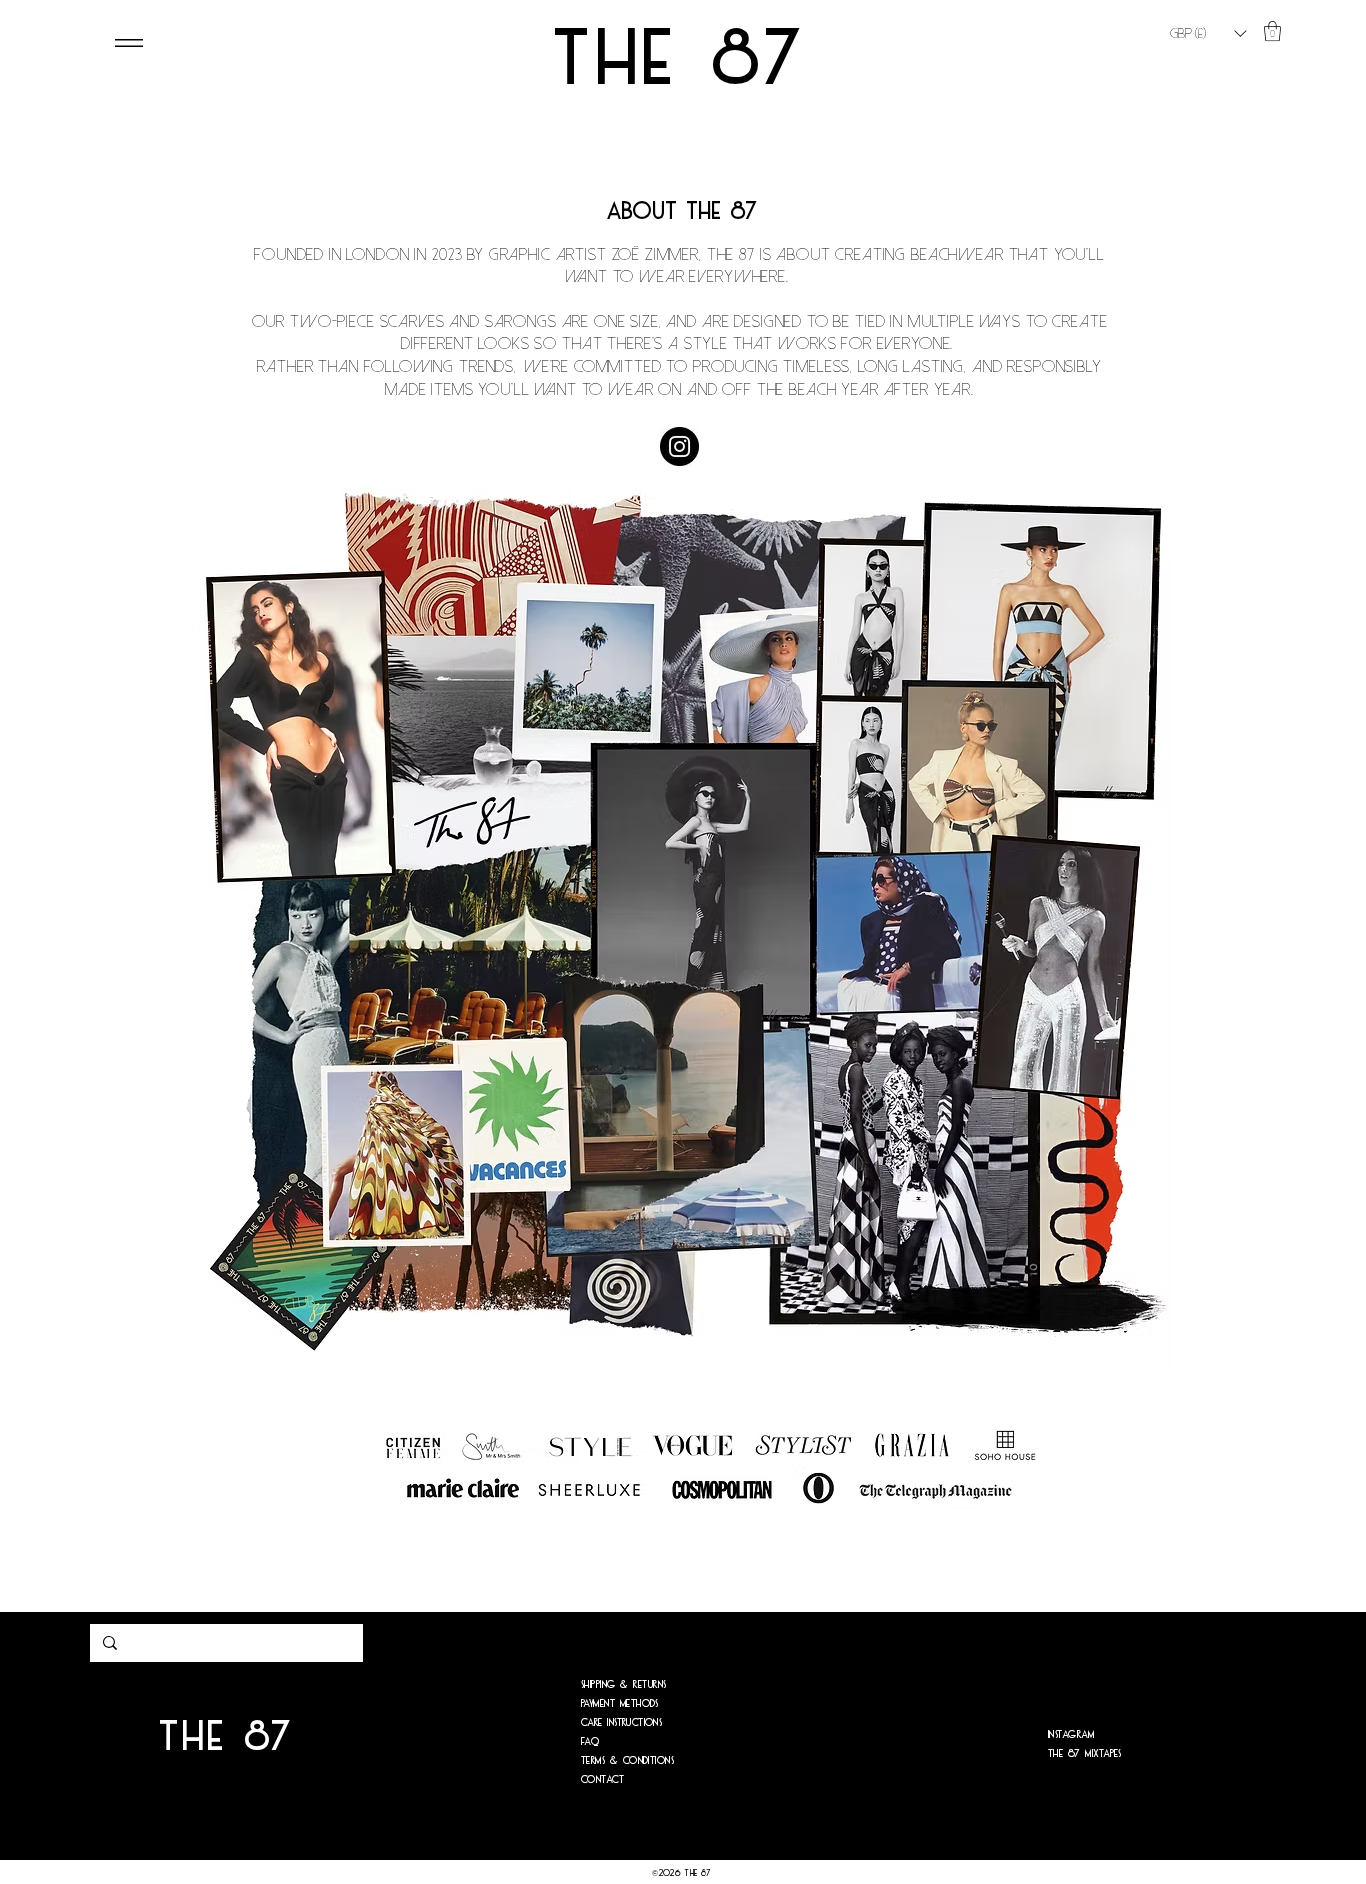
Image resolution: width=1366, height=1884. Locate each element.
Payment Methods (620, 1703)
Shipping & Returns (624, 1684)
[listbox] (1208, 33)
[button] (1208, 33)
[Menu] (129, 43)
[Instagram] (679, 446)
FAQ (590, 1741)
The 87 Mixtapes (1085, 1753)
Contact (603, 1779)
